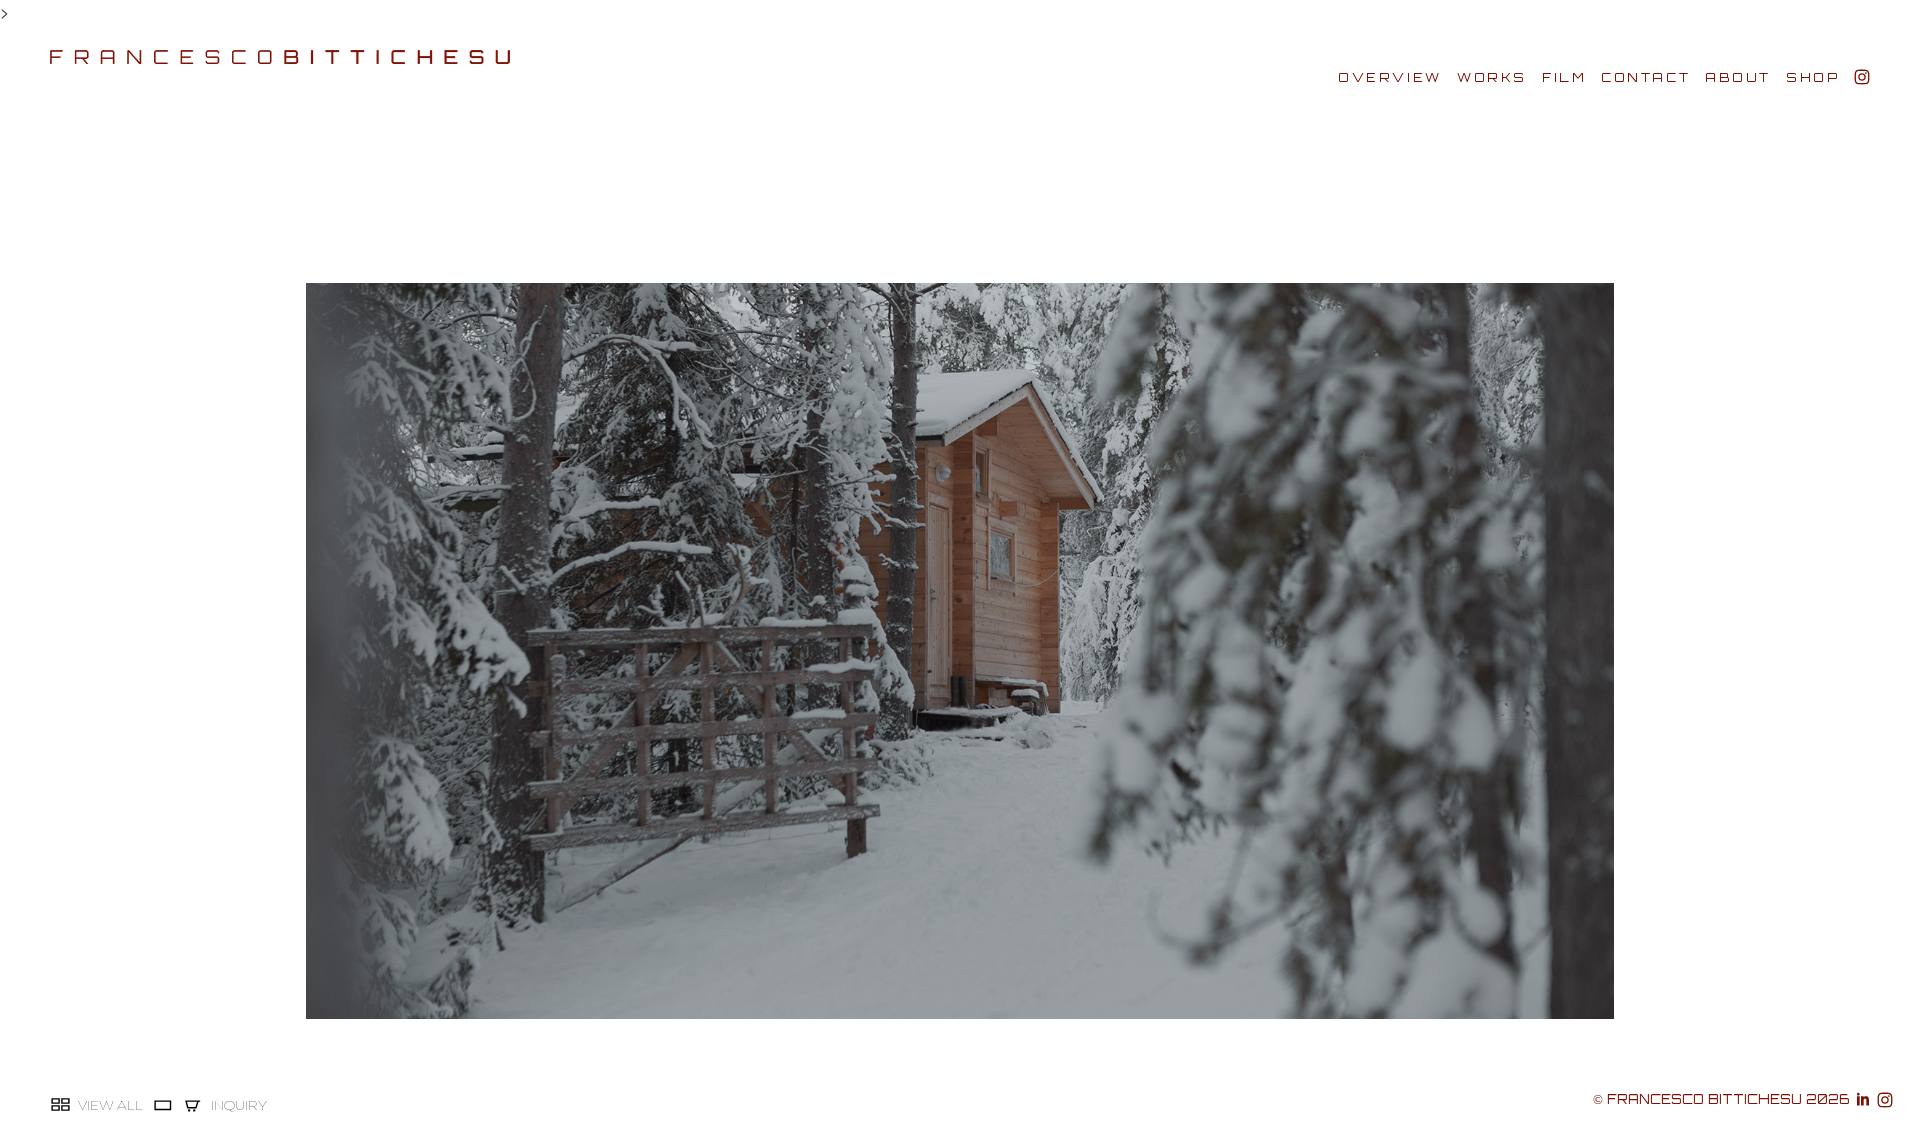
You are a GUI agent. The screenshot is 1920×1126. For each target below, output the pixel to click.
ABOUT (1738, 77)
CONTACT (1645, 77)
